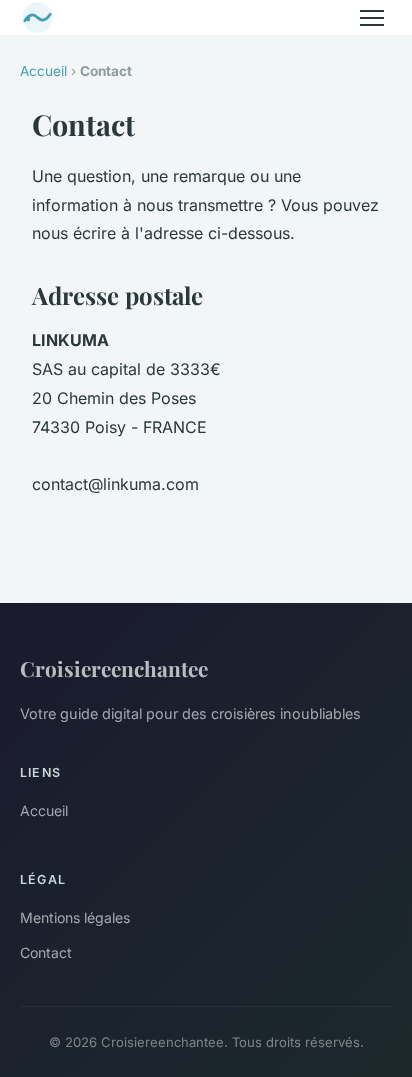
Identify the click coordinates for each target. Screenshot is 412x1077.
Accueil (43, 71)
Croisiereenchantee (114, 668)
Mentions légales (75, 917)
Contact (46, 952)
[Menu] (372, 18)
